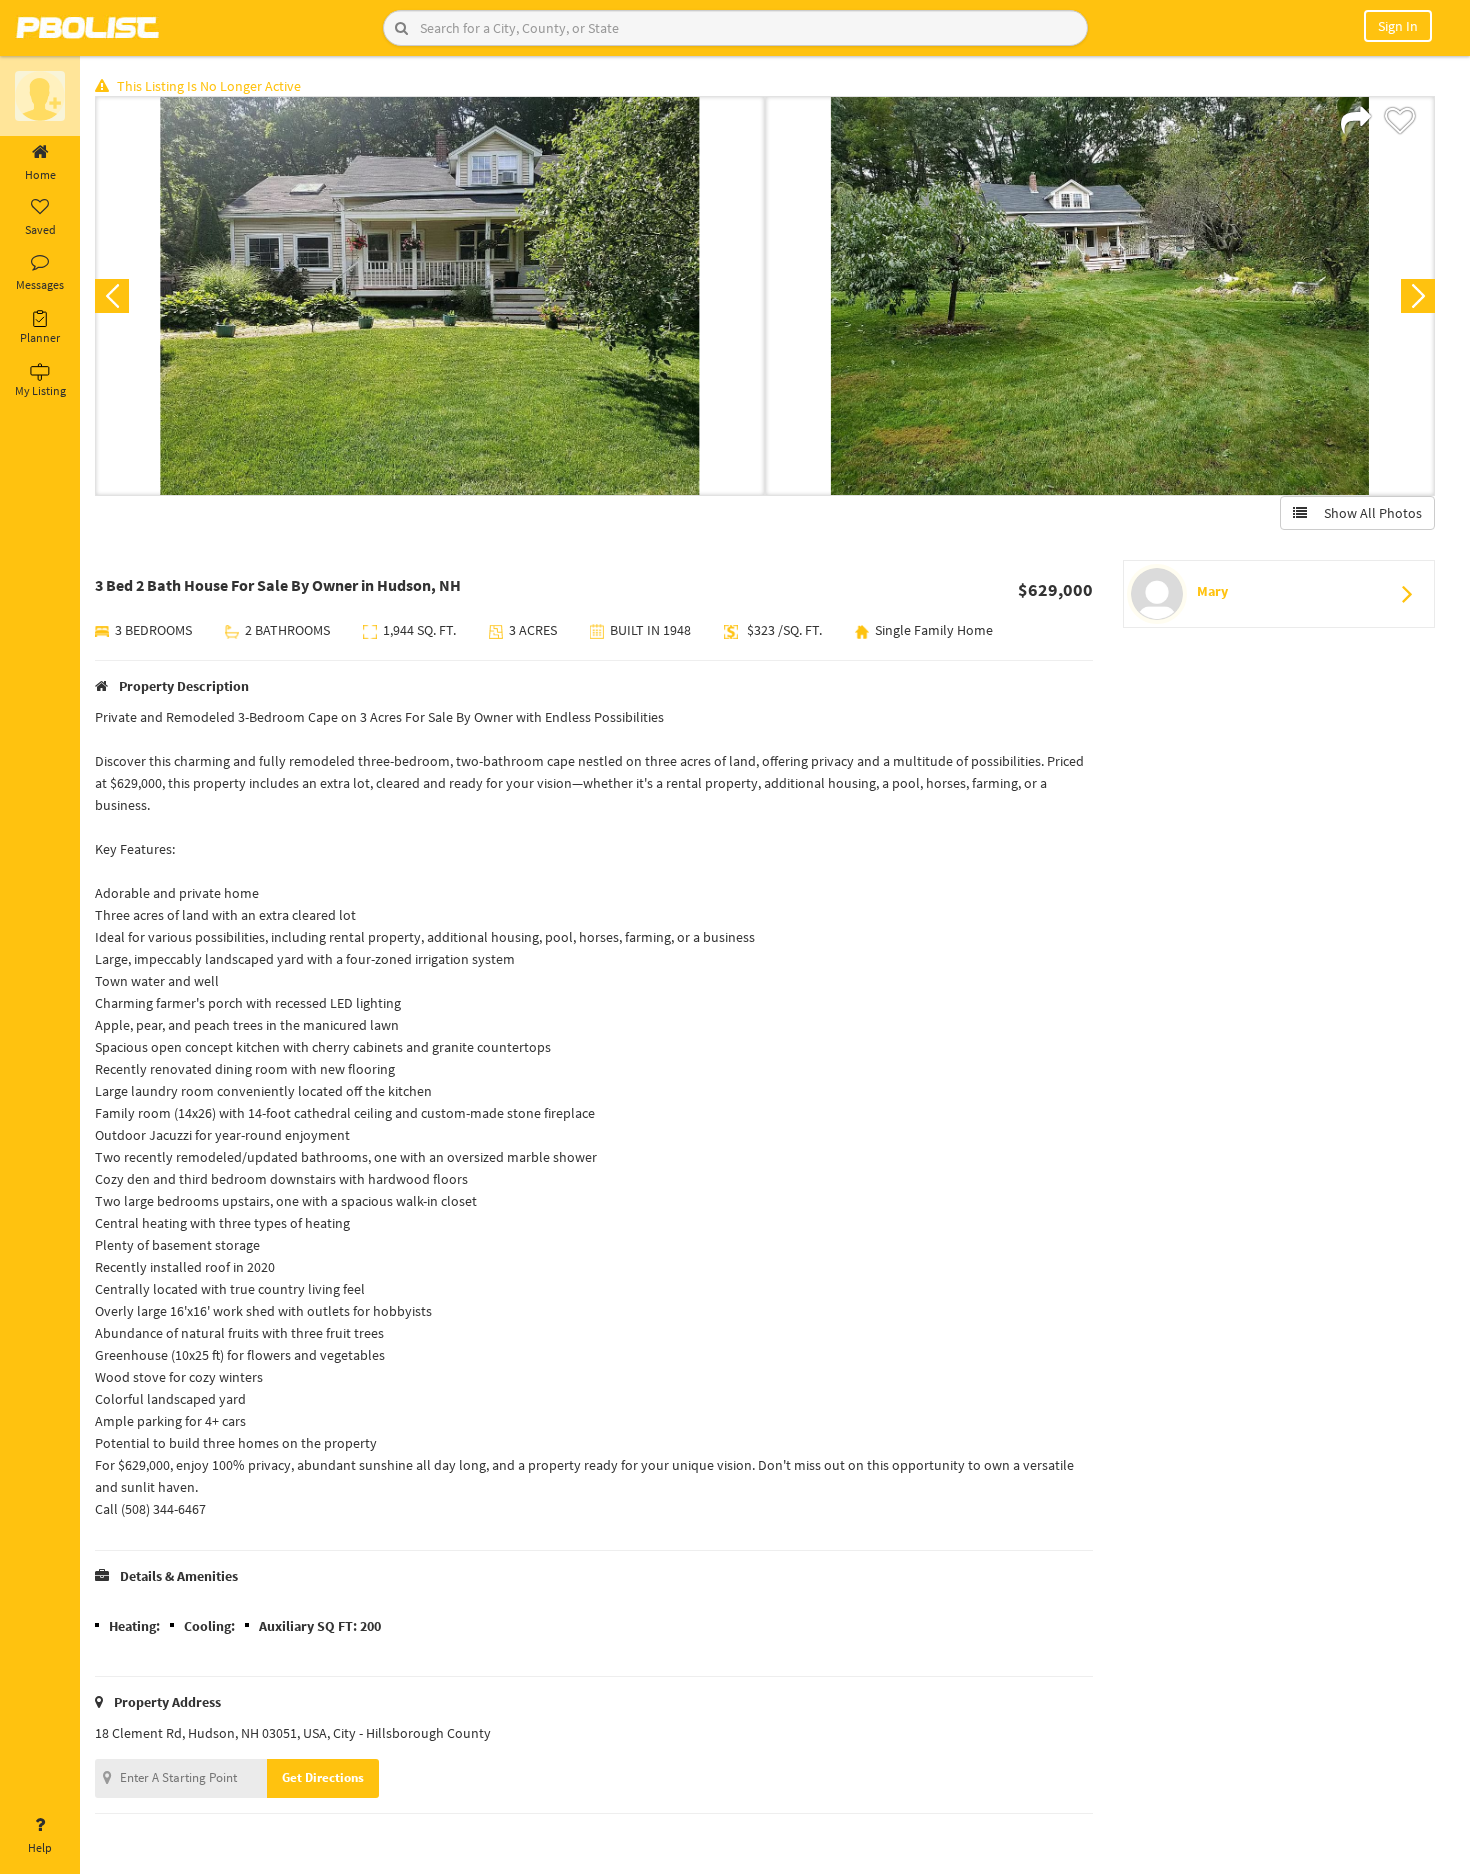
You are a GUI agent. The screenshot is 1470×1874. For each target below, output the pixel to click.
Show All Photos (1368, 513)
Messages (40, 284)
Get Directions (323, 1777)
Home (40, 174)
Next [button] (1418, 296)
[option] (430, 296)
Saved (40, 229)
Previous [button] (112, 296)
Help (40, 1847)
